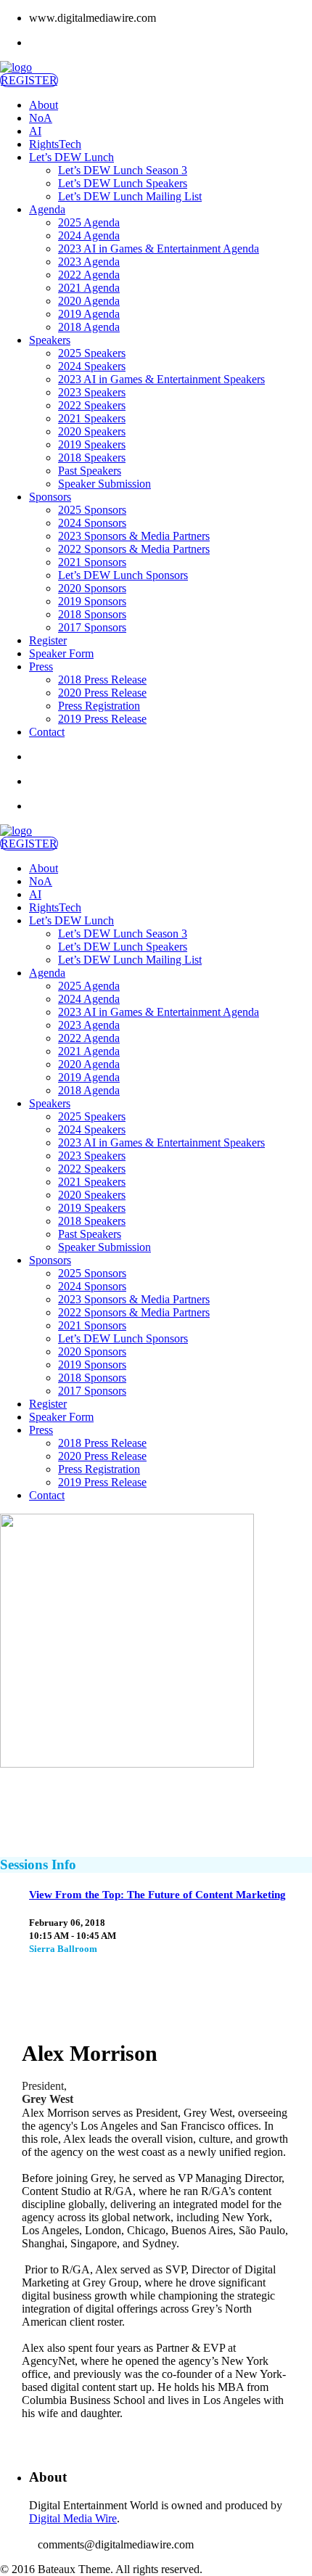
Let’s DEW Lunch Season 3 (123, 170)
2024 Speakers (92, 366)
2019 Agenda (89, 314)
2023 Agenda (89, 262)
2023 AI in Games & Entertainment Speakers (161, 379)
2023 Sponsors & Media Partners (134, 536)
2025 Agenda (89, 222)
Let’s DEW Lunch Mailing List (130, 196)
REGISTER (29, 80)
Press (41, 666)
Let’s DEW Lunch (71, 157)
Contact (47, 732)
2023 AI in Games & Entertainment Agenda (159, 249)
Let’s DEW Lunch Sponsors (123, 575)
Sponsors (50, 497)
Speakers (50, 340)
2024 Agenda (89, 235)
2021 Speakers (92, 418)
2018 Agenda (89, 327)
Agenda (47, 209)
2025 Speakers (92, 353)
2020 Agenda (89, 301)
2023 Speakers (92, 392)
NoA (41, 118)
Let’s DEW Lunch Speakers (123, 183)
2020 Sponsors (92, 588)
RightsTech (55, 144)
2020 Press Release (102, 693)
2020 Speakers (92, 431)
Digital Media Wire (73, 2518)
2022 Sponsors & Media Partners (134, 549)
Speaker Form (61, 653)
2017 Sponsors (92, 627)
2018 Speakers (92, 458)
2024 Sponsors (92, 523)
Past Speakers (90, 471)
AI (35, 131)
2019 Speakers (92, 444)
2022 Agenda (89, 275)
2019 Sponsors (92, 601)
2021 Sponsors (92, 562)
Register (48, 640)
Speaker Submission (104, 484)
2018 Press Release (102, 680)
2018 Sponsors (92, 614)
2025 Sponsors (92, 510)
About (44, 105)
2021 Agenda (89, 288)
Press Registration (99, 706)
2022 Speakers (92, 405)
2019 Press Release (102, 719)
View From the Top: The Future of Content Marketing (157, 1895)
